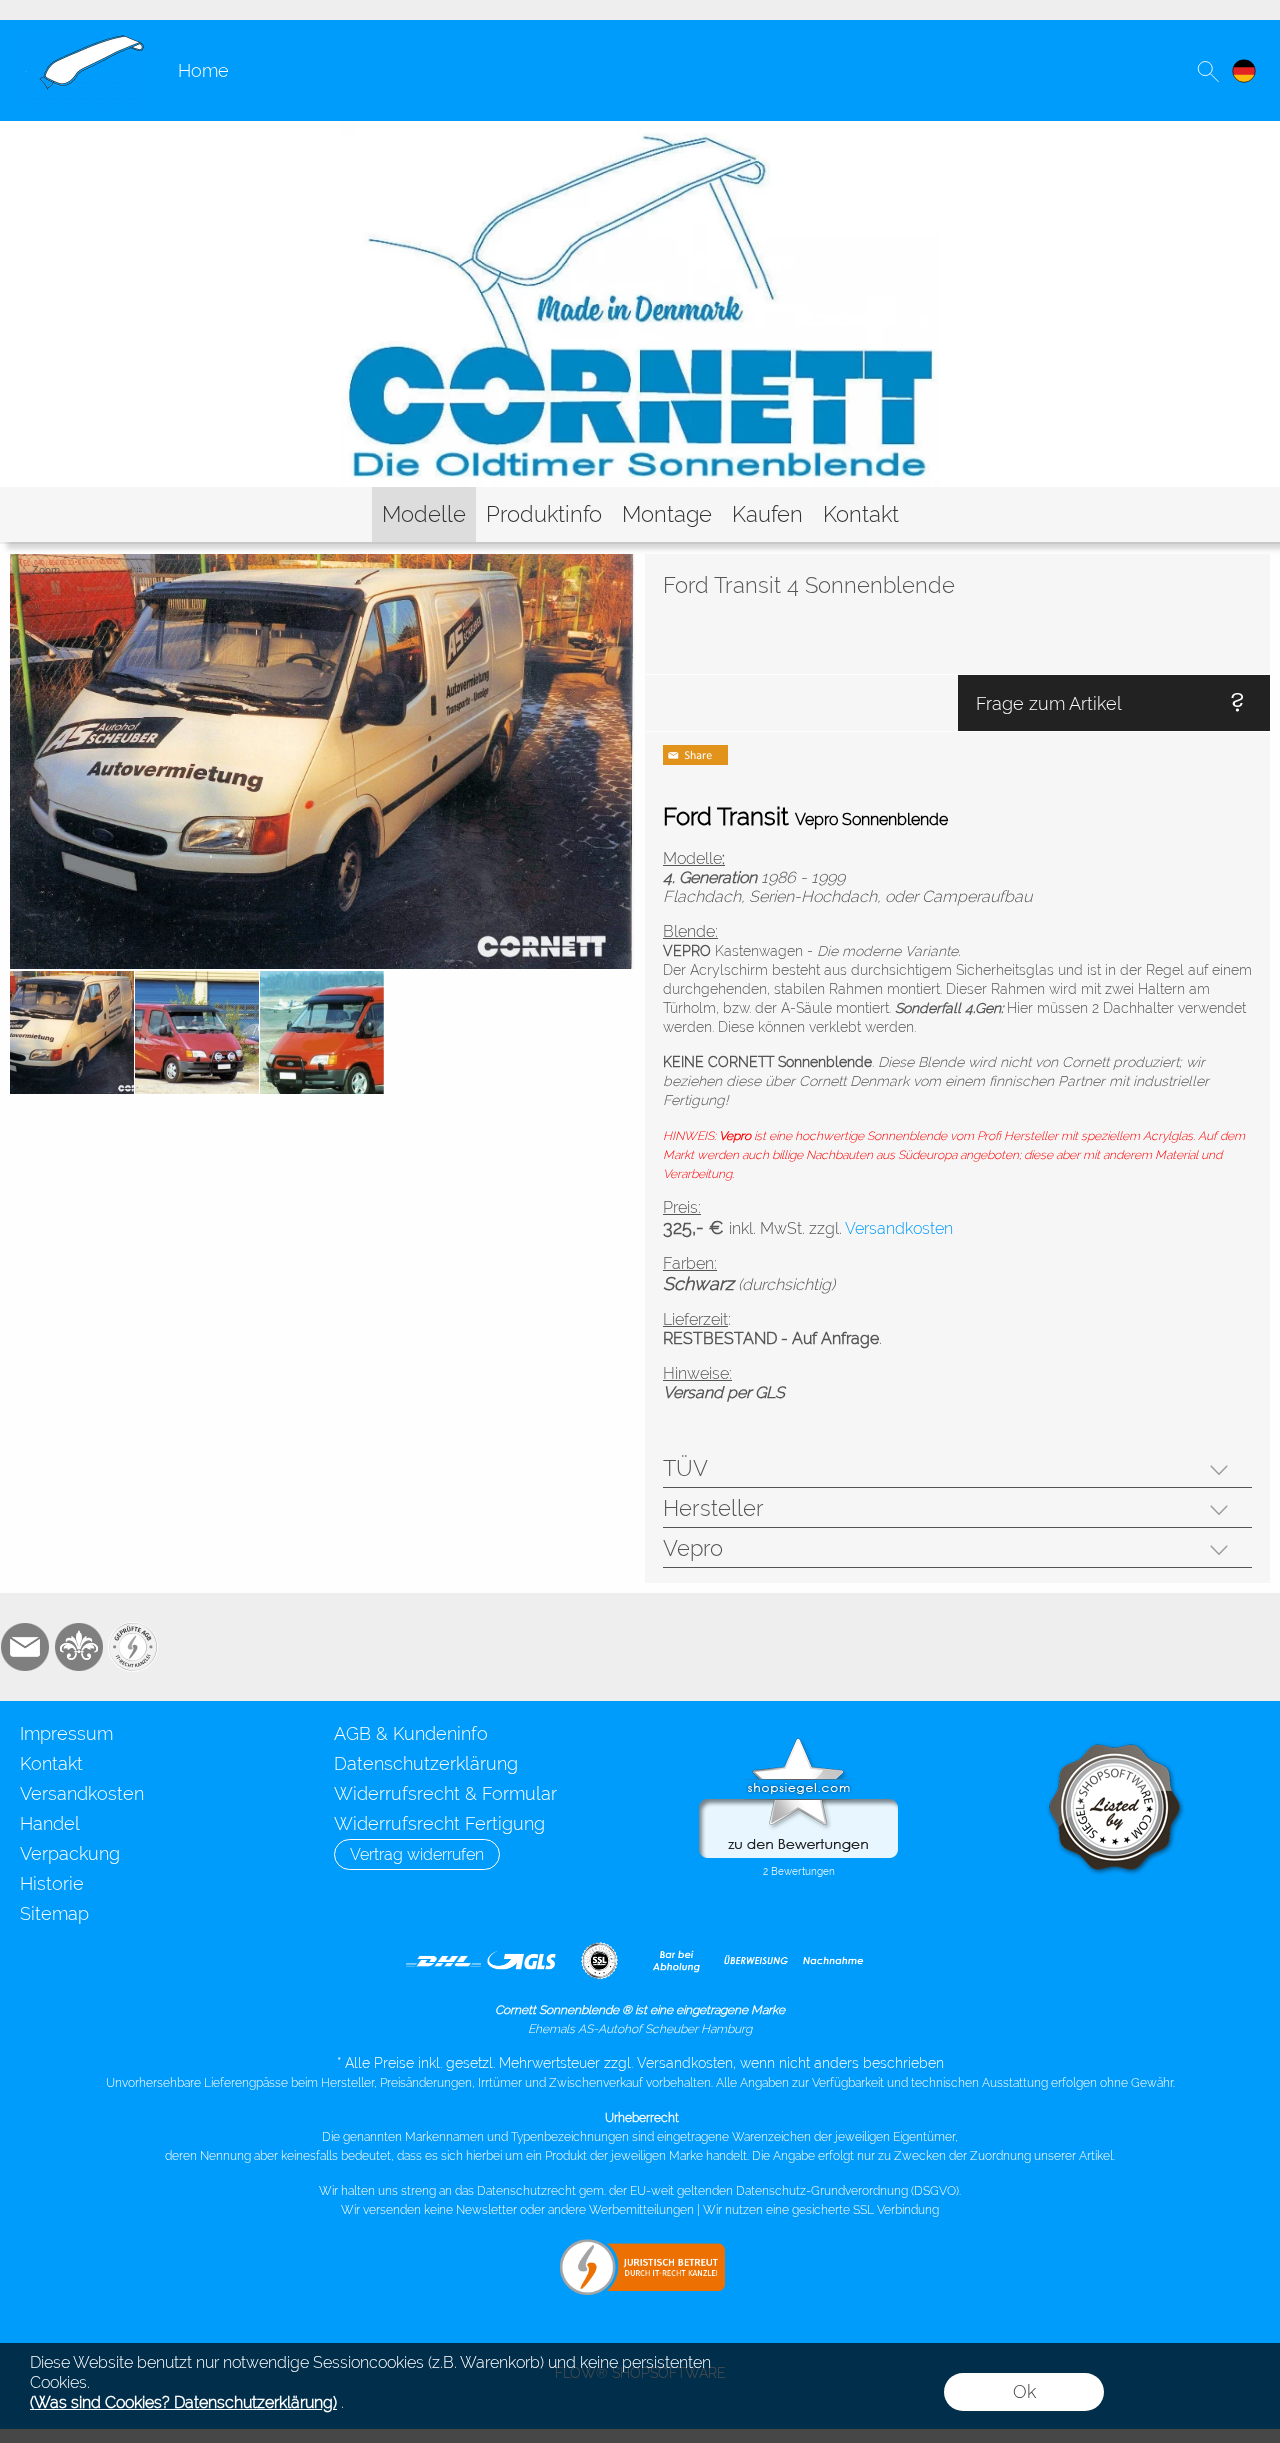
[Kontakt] (861, 514)
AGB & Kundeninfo (411, 1733)
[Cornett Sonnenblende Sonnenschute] (84, 41)
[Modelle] (424, 514)
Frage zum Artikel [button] (1049, 703)
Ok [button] (1024, 2391)
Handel (50, 1823)
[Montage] (667, 514)
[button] (1208, 71)
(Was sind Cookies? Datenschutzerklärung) (183, 2402)
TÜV (685, 1468)
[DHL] (443, 1961)
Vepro (693, 1548)
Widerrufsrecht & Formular (445, 1793)
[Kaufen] (767, 514)
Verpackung (70, 1853)
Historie (52, 1883)
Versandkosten (82, 1793)
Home (203, 70)
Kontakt (51, 1763)
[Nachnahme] (833, 1961)
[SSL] (599, 1961)
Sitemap (54, 1913)
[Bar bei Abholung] (677, 1961)
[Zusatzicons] (133, 1647)
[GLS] (521, 1961)
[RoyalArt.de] (79, 1647)
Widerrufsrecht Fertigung (439, 1823)
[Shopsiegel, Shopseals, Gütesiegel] (798, 1743)
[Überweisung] (755, 1961)
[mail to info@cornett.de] (25, 1647)
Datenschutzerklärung (426, 1763)
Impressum (66, 1733)
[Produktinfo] (544, 514)
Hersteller (713, 1508)
